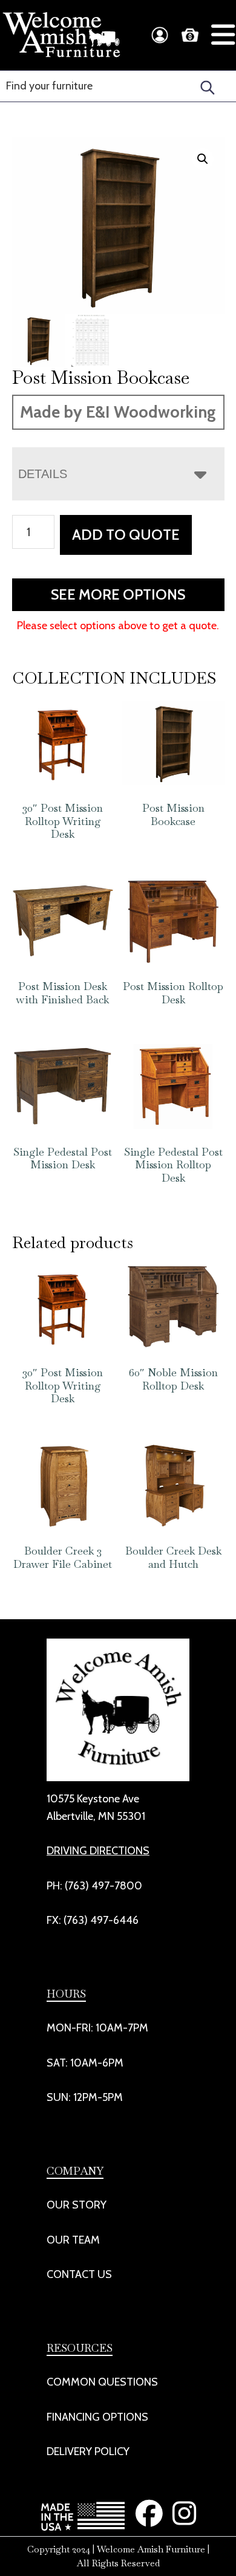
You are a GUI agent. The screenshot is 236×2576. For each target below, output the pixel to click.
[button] (203, 159)
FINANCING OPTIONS (97, 2417)
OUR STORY (77, 2205)
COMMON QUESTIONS (102, 2382)
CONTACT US (79, 2274)
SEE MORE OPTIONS (118, 594)
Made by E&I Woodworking (118, 412)
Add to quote (126, 535)
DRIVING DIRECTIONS (98, 1851)
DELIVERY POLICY (88, 2451)
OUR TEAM (73, 2240)
